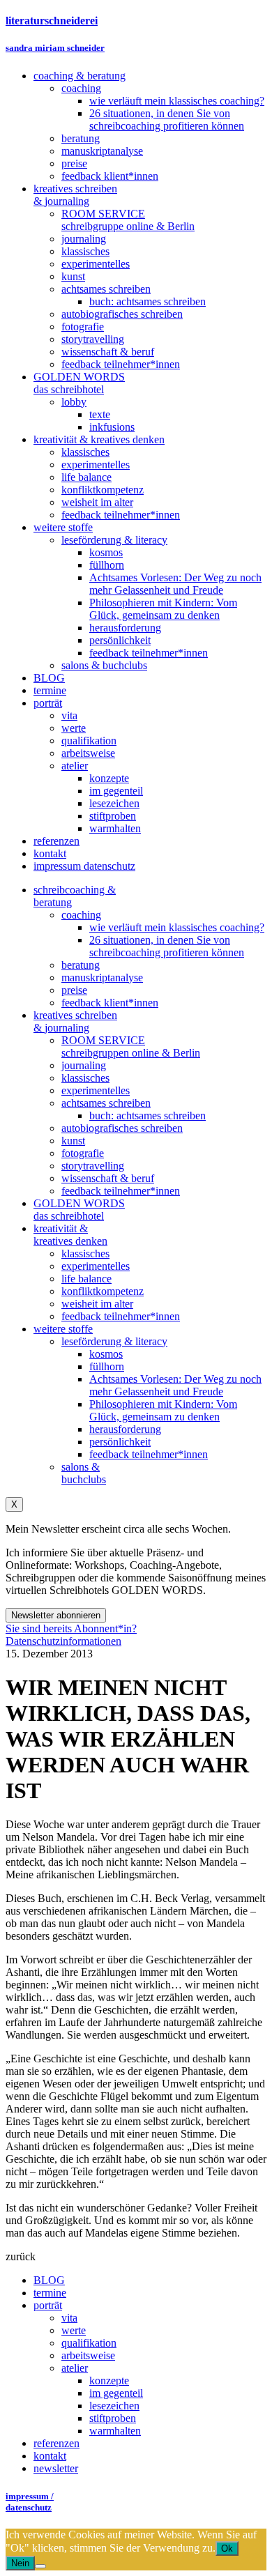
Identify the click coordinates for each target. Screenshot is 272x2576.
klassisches (85, 1078)
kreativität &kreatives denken (70, 1235)
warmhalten (115, 2431)
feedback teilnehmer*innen (121, 1191)
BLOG (49, 2280)
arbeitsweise (88, 2355)
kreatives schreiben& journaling (75, 1021)
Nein (20, 2563)
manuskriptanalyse (102, 978)
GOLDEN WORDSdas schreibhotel (79, 1210)
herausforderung (125, 1429)
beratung (81, 965)
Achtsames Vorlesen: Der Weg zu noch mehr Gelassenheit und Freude (175, 1385)
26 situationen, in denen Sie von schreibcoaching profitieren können (167, 946)
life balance (86, 1279)
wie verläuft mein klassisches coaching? (177, 927)
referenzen (56, 2443)
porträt (48, 2305)
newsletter (56, 2468)
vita (69, 2318)
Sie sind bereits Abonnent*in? (71, 1628)
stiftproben (113, 2418)
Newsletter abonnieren (56, 1615)
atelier (75, 2368)
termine (50, 2293)
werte (74, 2330)
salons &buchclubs (84, 1473)
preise (74, 990)
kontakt (50, 2456)
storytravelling (93, 1166)
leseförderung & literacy (114, 1341)
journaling (84, 1065)
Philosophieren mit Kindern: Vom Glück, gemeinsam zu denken (163, 1410)
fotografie (83, 1153)
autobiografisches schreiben (122, 1128)
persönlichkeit (120, 1442)
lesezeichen (114, 2406)
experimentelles (96, 1090)
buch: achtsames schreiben (148, 1115)
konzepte (109, 2380)
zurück (21, 2256)
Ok (227, 2548)
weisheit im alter (97, 1304)
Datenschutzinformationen (63, 1641)
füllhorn (107, 1366)
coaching (81, 915)
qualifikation (89, 2343)
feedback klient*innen (110, 1003)
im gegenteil (116, 2393)
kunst (73, 1141)
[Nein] (40, 2566)
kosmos (106, 1354)
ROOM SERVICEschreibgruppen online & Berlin (131, 1046)
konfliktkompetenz (103, 1291)
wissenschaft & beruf (108, 1178)
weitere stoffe (63, 1329)
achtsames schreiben (106, 1103)
